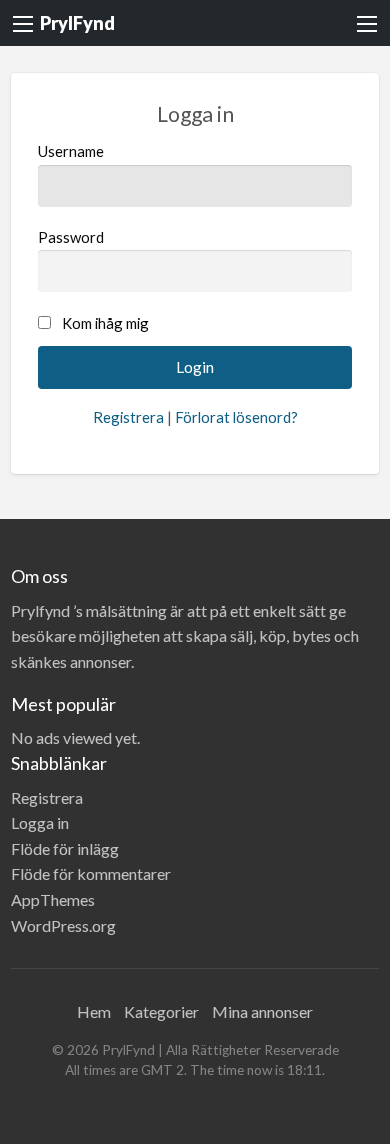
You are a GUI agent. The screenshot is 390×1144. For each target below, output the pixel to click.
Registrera (128, 417)
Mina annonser (262, 1011)
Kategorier (161, 1011)
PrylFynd (77, 23)
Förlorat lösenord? (236, 417)
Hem (94, 1011)
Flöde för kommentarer (91, 873)
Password (71, 237)
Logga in (40, 822)
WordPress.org (63, 925)
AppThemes (53, 899)
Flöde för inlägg (65, 848)
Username (71, 151)
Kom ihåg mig (105, 323)
